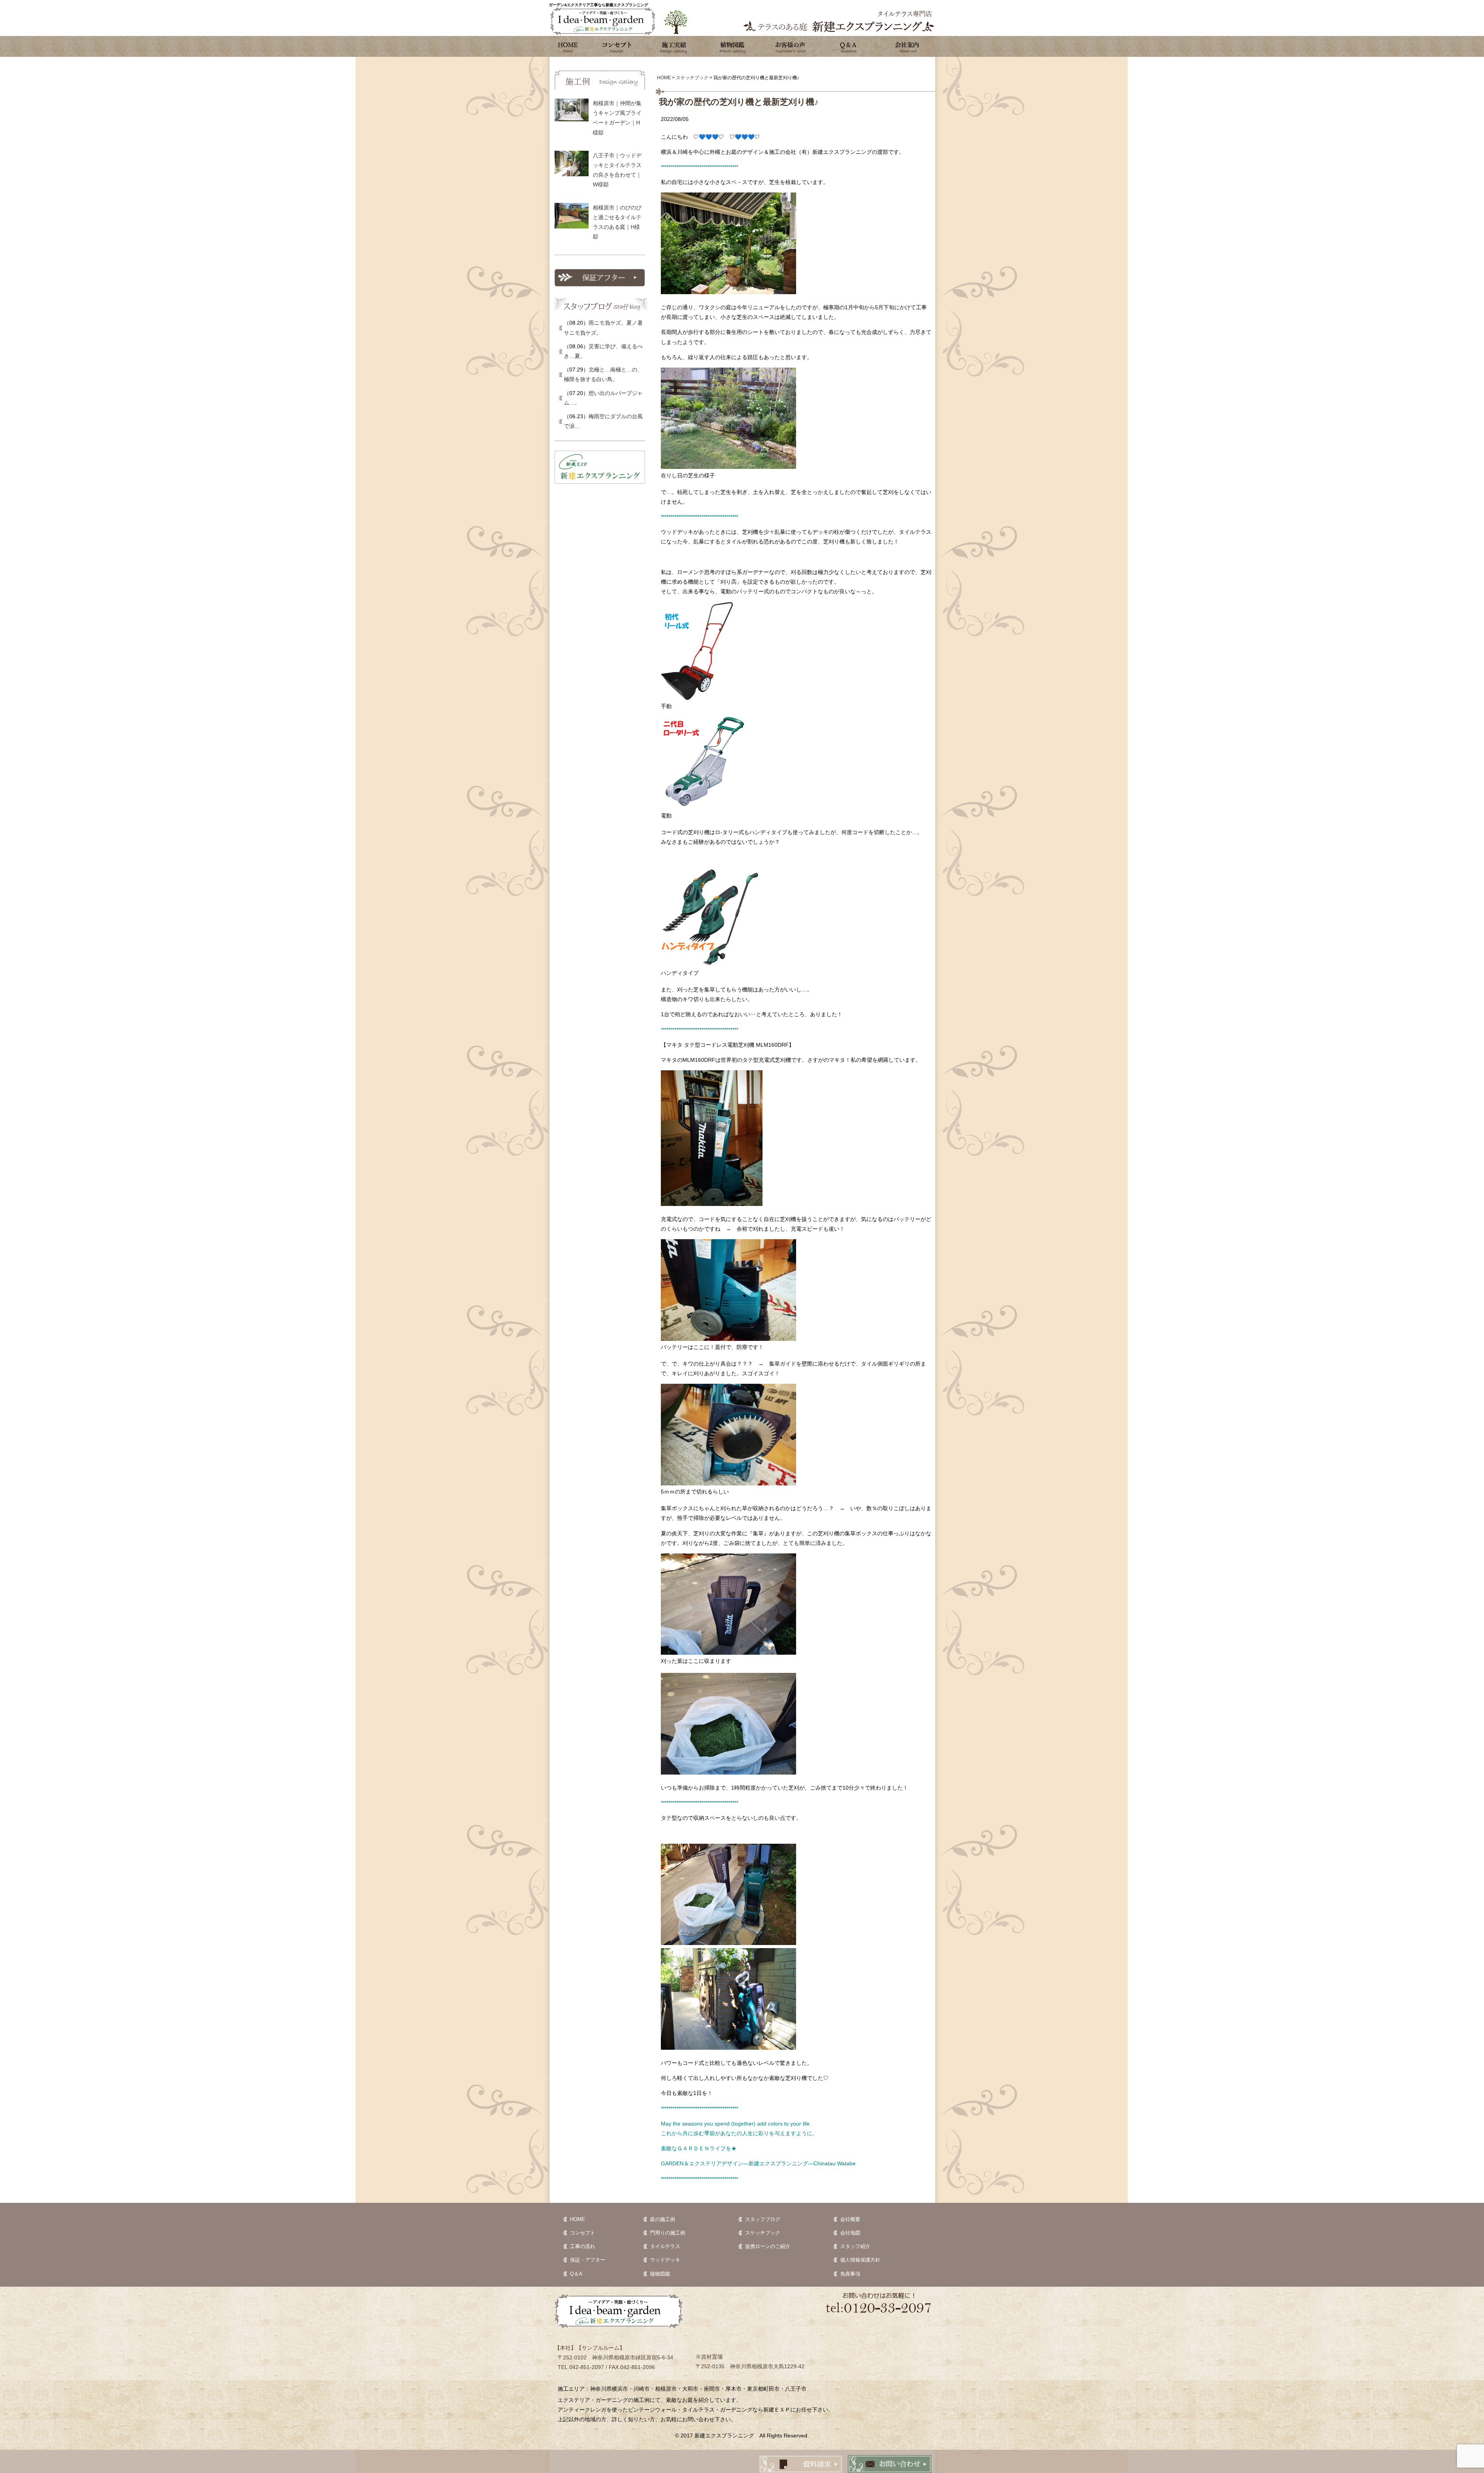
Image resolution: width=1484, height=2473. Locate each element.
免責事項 (850, 2274)
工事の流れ (583, 2246)
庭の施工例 (663, 2219)
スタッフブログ (763, 2219)
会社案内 (906, 46)
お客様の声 (790, 46)
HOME (578, 2219)
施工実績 (674, 46)
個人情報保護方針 (860, 2260)
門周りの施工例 (668, 2233)
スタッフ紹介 (855, 2246)
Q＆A (576, 2274)
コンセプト (616, 46)
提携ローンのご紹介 (768, 2246)
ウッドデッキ (665, 2260)
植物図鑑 (732, 46)
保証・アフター (588, 2260)
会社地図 (850, 2233)
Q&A (848, 46)
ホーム (568, 46)
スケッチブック (763, 2233)
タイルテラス (665, 2246)
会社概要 (850, 2219)
